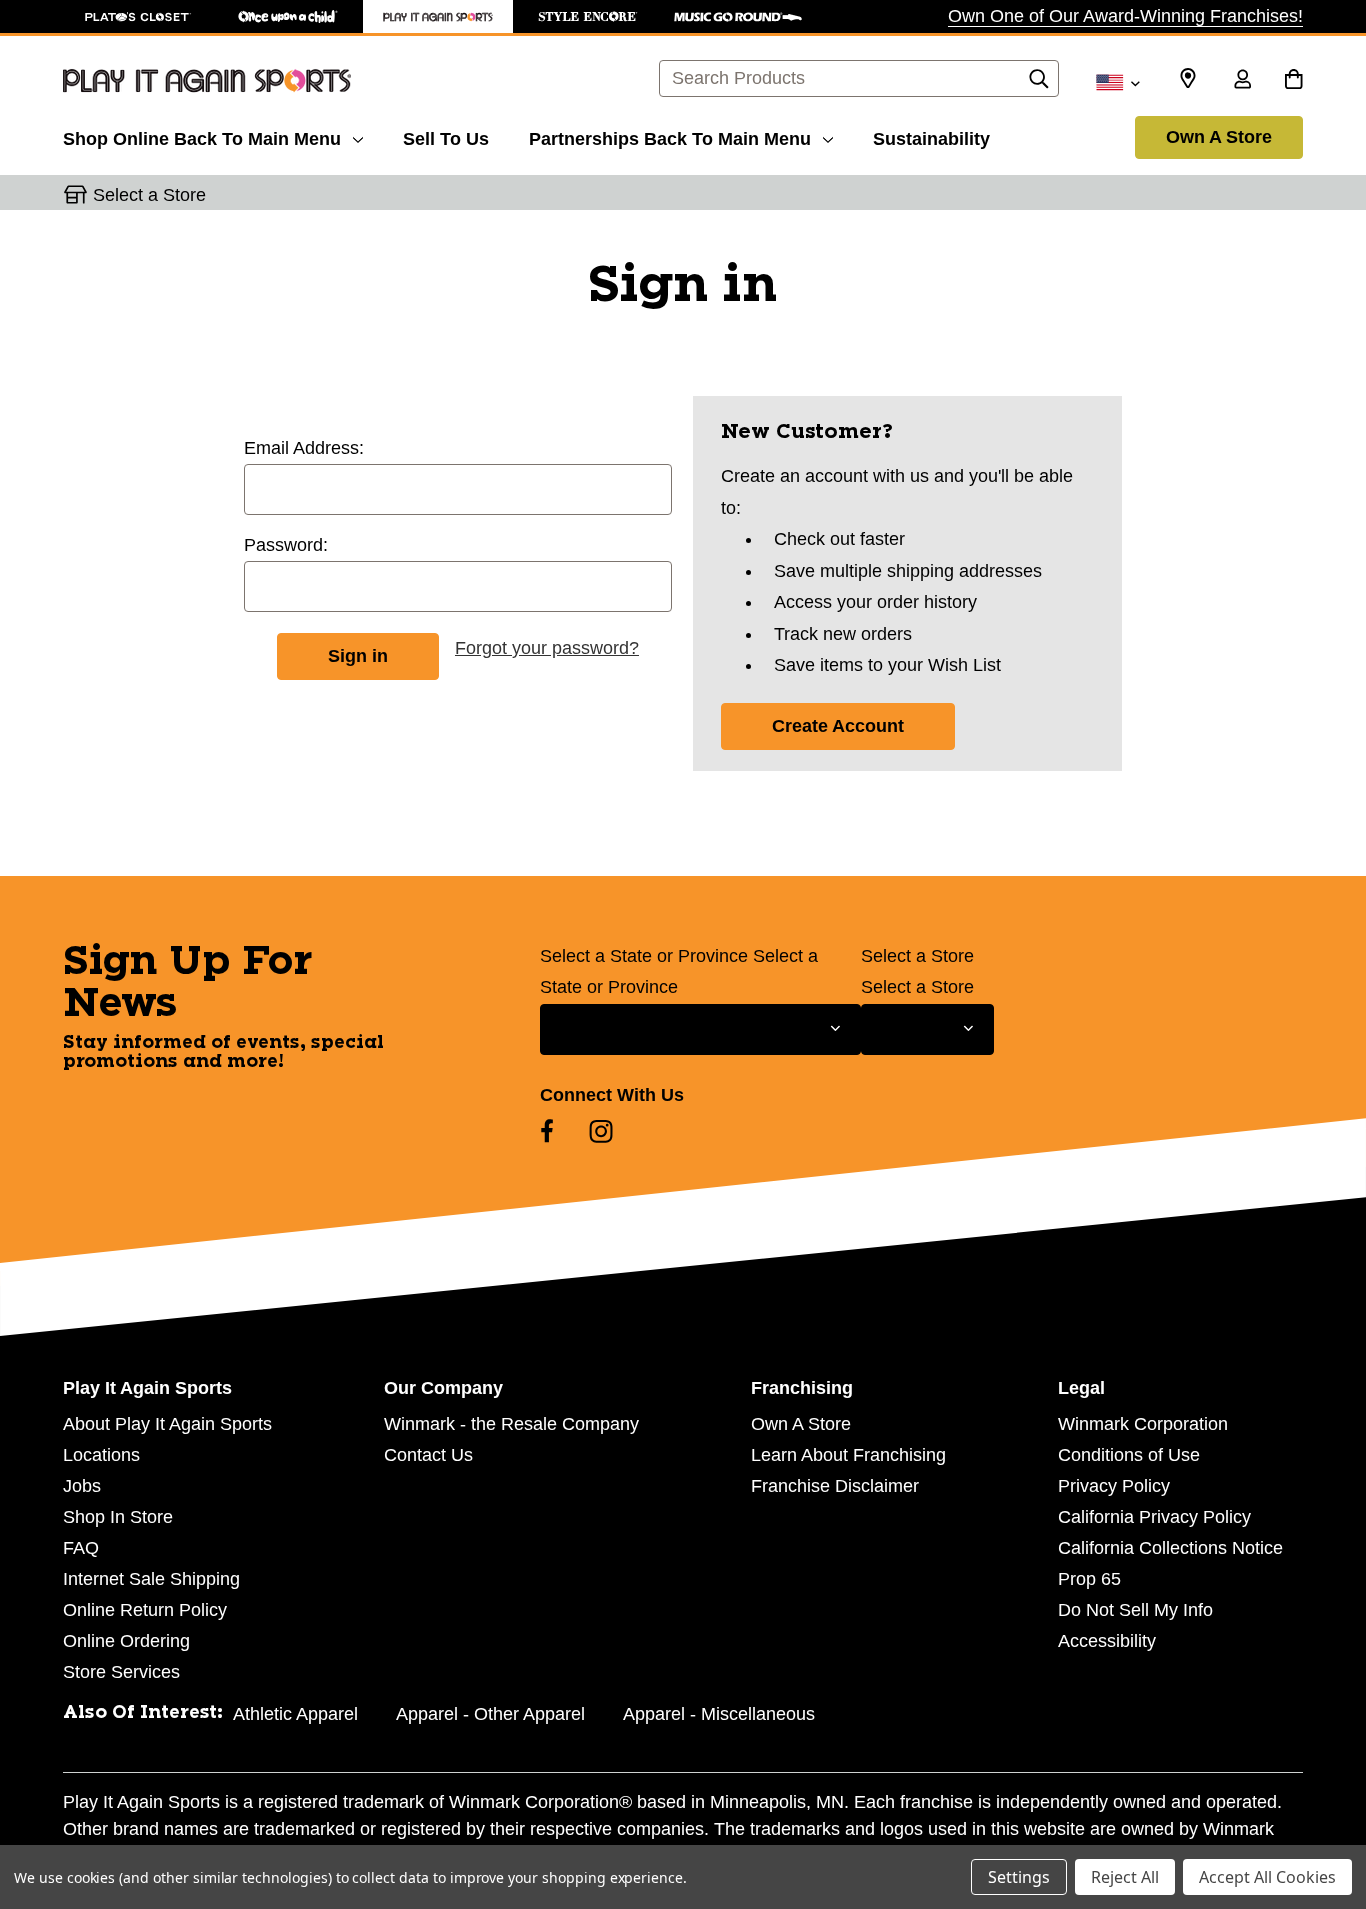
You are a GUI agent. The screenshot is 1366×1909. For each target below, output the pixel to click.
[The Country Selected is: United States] (1117, 81)
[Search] (1039, 84)
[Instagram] (601, 1131)
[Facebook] (547, 1131)
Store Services (121, 1672)
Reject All (1125, 1877)
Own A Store (1219, 137)
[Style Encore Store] (588, 16)
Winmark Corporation (1143, 1424)
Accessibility (1107, 1641)
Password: (286, 545)
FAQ (81, 1548)
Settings (1019, 1877)
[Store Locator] (1188, 79)
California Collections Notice (1170, 1548)
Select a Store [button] (149, 195)
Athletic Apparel (295, 1714)
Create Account (838, 726)
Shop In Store (118, 1517)
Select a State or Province (644, 956)
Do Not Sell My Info (1135, 1610)
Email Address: (304, 448)
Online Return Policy (145, 1610)
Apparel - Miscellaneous (719, 1714)
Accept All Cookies (1267, 1877)
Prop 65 (1089, 1579)
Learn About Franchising (848, 1455)
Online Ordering (126, 1641)
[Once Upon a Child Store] (288, 16)
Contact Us (428, 1455)
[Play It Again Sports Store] (438, 16)
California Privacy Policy (1154, 1517)
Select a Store (917, 956)
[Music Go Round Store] (738, 16)
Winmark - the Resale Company (511, 1424)
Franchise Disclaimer (835, 1486)
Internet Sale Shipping (151, 1579)
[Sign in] (1242, 81)
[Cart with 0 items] (1293, 81)
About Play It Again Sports (167, 1424)
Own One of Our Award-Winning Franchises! (1125, 16)
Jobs (82, 1486)
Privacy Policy (1114, 1486)
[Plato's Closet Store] (138, 16)
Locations (101, 1455)
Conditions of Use (1129, 1455)
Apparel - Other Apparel (490, 1714)
